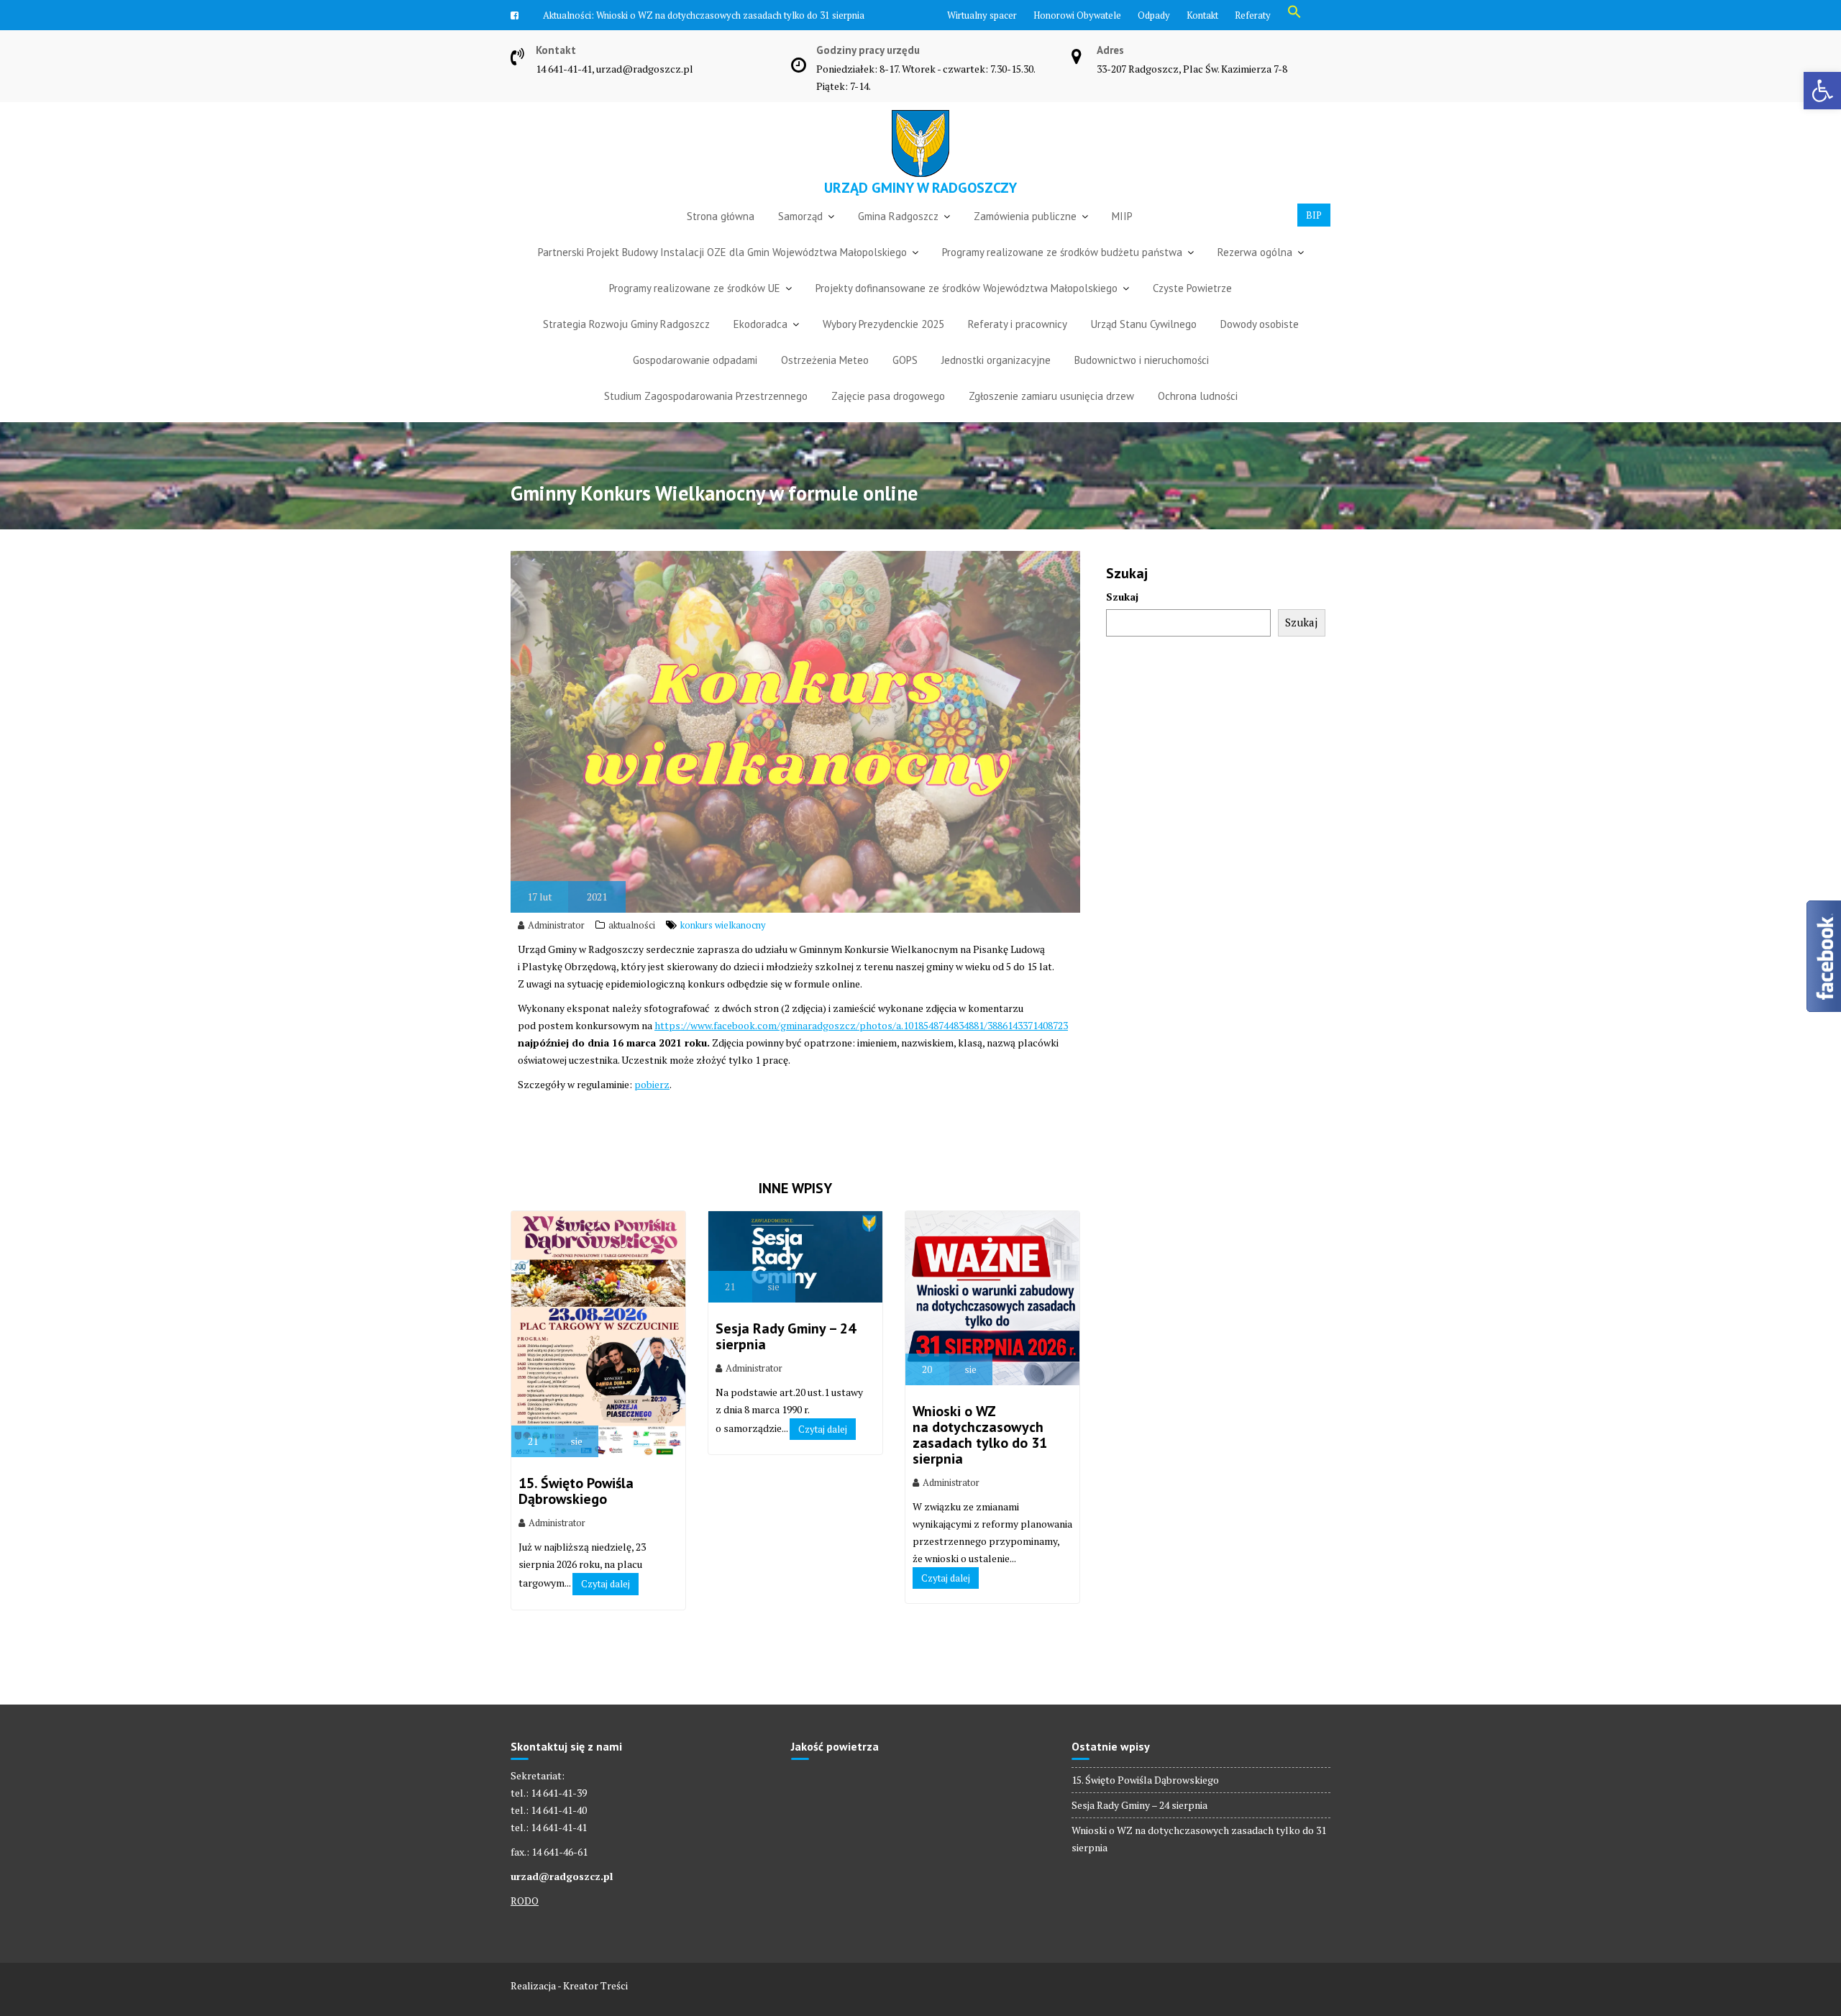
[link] (1822, 91)
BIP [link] (1314, 238)
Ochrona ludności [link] (1198, 419)
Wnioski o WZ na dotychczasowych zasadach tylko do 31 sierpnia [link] (980, 1458)
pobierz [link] (652, 1107)
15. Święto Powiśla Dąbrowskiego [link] (576, 1514)
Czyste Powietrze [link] (1192, 311)
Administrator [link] (556, 948)
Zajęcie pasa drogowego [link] (888, 419)
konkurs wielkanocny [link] (723, 948)
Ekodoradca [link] (760, 347)
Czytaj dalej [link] (606, 1607)
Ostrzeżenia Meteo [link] (825, 383)
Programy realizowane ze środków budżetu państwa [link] (1062, 275)
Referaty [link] (1253, 15)
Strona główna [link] (721, 239)
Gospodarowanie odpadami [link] (695, 383)
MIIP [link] (1122, 239)
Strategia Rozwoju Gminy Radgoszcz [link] (626, 347)
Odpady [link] (1154, 15)
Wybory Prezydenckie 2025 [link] (883, 347)
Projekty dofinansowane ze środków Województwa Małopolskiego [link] (967, 311)
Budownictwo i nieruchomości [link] (1142, 383)
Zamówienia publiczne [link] (1025, 239)
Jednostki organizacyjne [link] (996, 383)
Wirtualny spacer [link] (982, 15)
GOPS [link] (905, 383)
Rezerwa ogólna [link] (1255, 275)
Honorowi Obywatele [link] (1077, 15)
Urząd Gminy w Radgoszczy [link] (920, 211)
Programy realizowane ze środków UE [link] (695, 311)
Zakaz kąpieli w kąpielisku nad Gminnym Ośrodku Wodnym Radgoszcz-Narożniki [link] (730, 38)
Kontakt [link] (1202, 15)
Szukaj (1122, 620)
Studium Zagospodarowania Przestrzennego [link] (706, 419)
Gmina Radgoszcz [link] (898, 239)
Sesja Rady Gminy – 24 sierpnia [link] (786, 1359)
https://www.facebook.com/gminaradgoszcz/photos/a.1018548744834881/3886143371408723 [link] (861, 1048)
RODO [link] (525, 1924)
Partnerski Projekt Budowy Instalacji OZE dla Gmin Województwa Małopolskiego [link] (722, 275)
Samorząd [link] (800, 239)
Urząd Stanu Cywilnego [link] (1144, 347)
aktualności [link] (632, 948)
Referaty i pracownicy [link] (1018, 347)
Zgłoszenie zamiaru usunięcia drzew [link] (1051, 419)
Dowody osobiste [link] (1260, 347)
